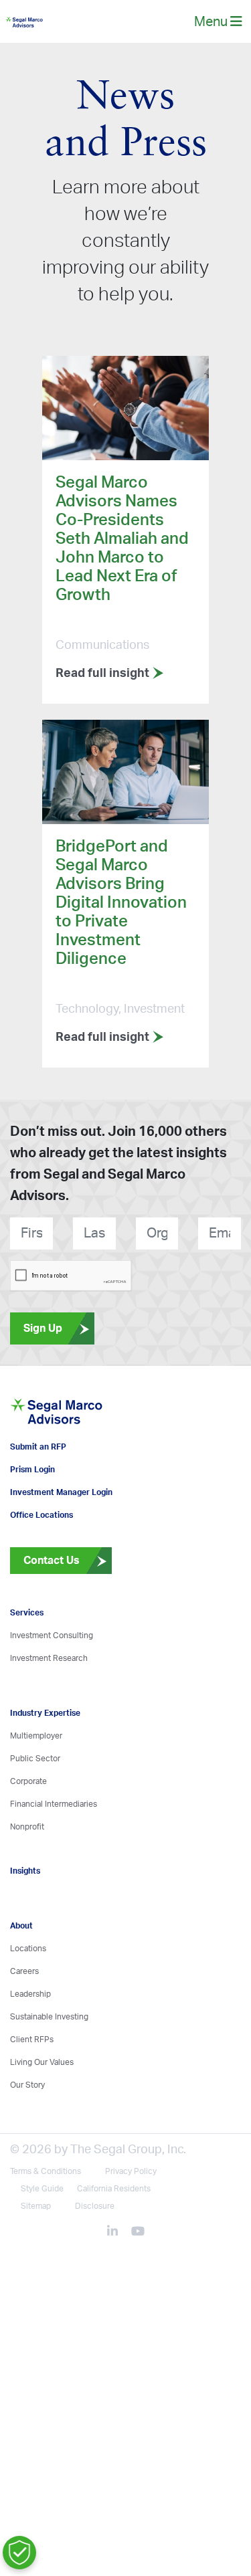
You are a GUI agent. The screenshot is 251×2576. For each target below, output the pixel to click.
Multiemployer (36, 1781)
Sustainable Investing (49, 2062)
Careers (24, 2017)
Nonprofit (27, 1872)
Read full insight (104, 683)
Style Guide (42, 2234)
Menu (212, 26)
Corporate (28, 1827)
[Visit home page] (85, 1446)
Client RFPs (32, 2085)
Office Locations (41, 1561)
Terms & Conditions (46, 2217)
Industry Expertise (45, 1759)
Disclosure (95, 2252)
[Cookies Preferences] (19, 2553)
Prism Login (32, 1515)
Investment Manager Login (61, 1538)
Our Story (27, 2131)
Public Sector (35, 1804)
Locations (28, 1994)
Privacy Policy (131, 2217)
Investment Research (49, 1704)
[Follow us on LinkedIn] (118, 2278)
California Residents (114, 2234)
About (21, 1971)
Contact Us (45, 1606)
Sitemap (36, 2252)
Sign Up (43, 1337)
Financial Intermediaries (54, 1850)
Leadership (30, 2040)
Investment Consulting (52, 1681)
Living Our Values (42, 2108)
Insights (25, 1916)
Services (27, 1658)
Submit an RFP (38, 1492)
